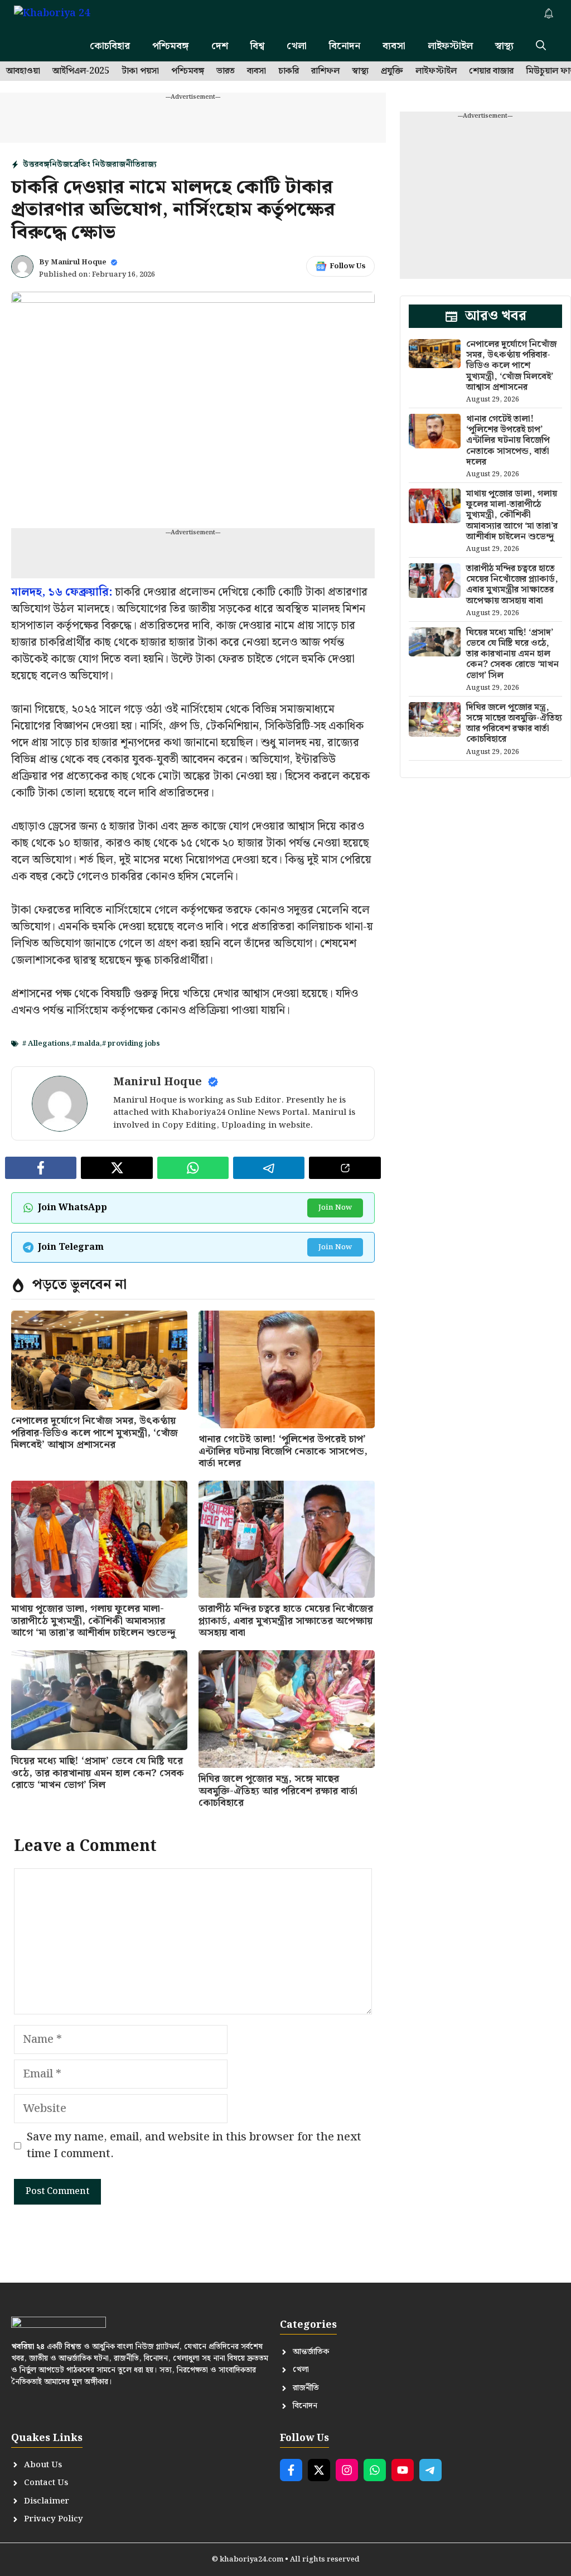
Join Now (335, 1208)
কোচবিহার (110, 46)
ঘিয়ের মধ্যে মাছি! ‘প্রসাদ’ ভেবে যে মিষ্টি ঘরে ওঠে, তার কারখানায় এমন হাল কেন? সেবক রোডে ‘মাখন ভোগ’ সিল (98, 1773)
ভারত (226, 71)
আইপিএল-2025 (81, 71)
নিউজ (59, 165)
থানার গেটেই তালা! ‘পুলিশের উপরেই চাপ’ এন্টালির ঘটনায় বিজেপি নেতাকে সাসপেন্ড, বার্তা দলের (283, 1451)
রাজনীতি (126, 165)
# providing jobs (131, 1044)
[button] (541, 46)
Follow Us (348, 266)
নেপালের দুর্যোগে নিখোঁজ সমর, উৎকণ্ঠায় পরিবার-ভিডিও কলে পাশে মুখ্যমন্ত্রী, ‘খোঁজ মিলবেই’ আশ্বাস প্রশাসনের (95, 1433)
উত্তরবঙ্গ (36, 165)
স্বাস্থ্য (504, 46)
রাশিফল (325, 71)
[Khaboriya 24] (63, 15)
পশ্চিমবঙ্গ (171, 46)
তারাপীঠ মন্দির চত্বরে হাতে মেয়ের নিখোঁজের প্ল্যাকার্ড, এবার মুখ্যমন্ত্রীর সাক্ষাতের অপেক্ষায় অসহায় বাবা (286, 1621)
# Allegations (46, 1044)
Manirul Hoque (79, 262)
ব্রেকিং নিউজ (91, 165)
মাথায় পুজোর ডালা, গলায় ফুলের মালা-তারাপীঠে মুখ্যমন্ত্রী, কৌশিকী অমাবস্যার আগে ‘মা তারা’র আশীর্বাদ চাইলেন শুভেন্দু (93, 1621)
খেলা (297, 46)
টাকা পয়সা (140, 71)
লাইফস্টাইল (450, 46)
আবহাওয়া (23, 71)
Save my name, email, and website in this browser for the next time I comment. (194, 2145)
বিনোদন (345, 46)
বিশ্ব (257, 46)
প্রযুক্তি (392, 71)
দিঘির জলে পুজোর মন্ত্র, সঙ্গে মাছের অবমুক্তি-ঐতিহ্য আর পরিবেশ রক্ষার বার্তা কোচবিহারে (278, 1791)
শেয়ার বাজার (491, 71)
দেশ (220, 46)
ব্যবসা (394, 46)
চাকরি (289, 71)
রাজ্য (149, 165)
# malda (86, 1044)
